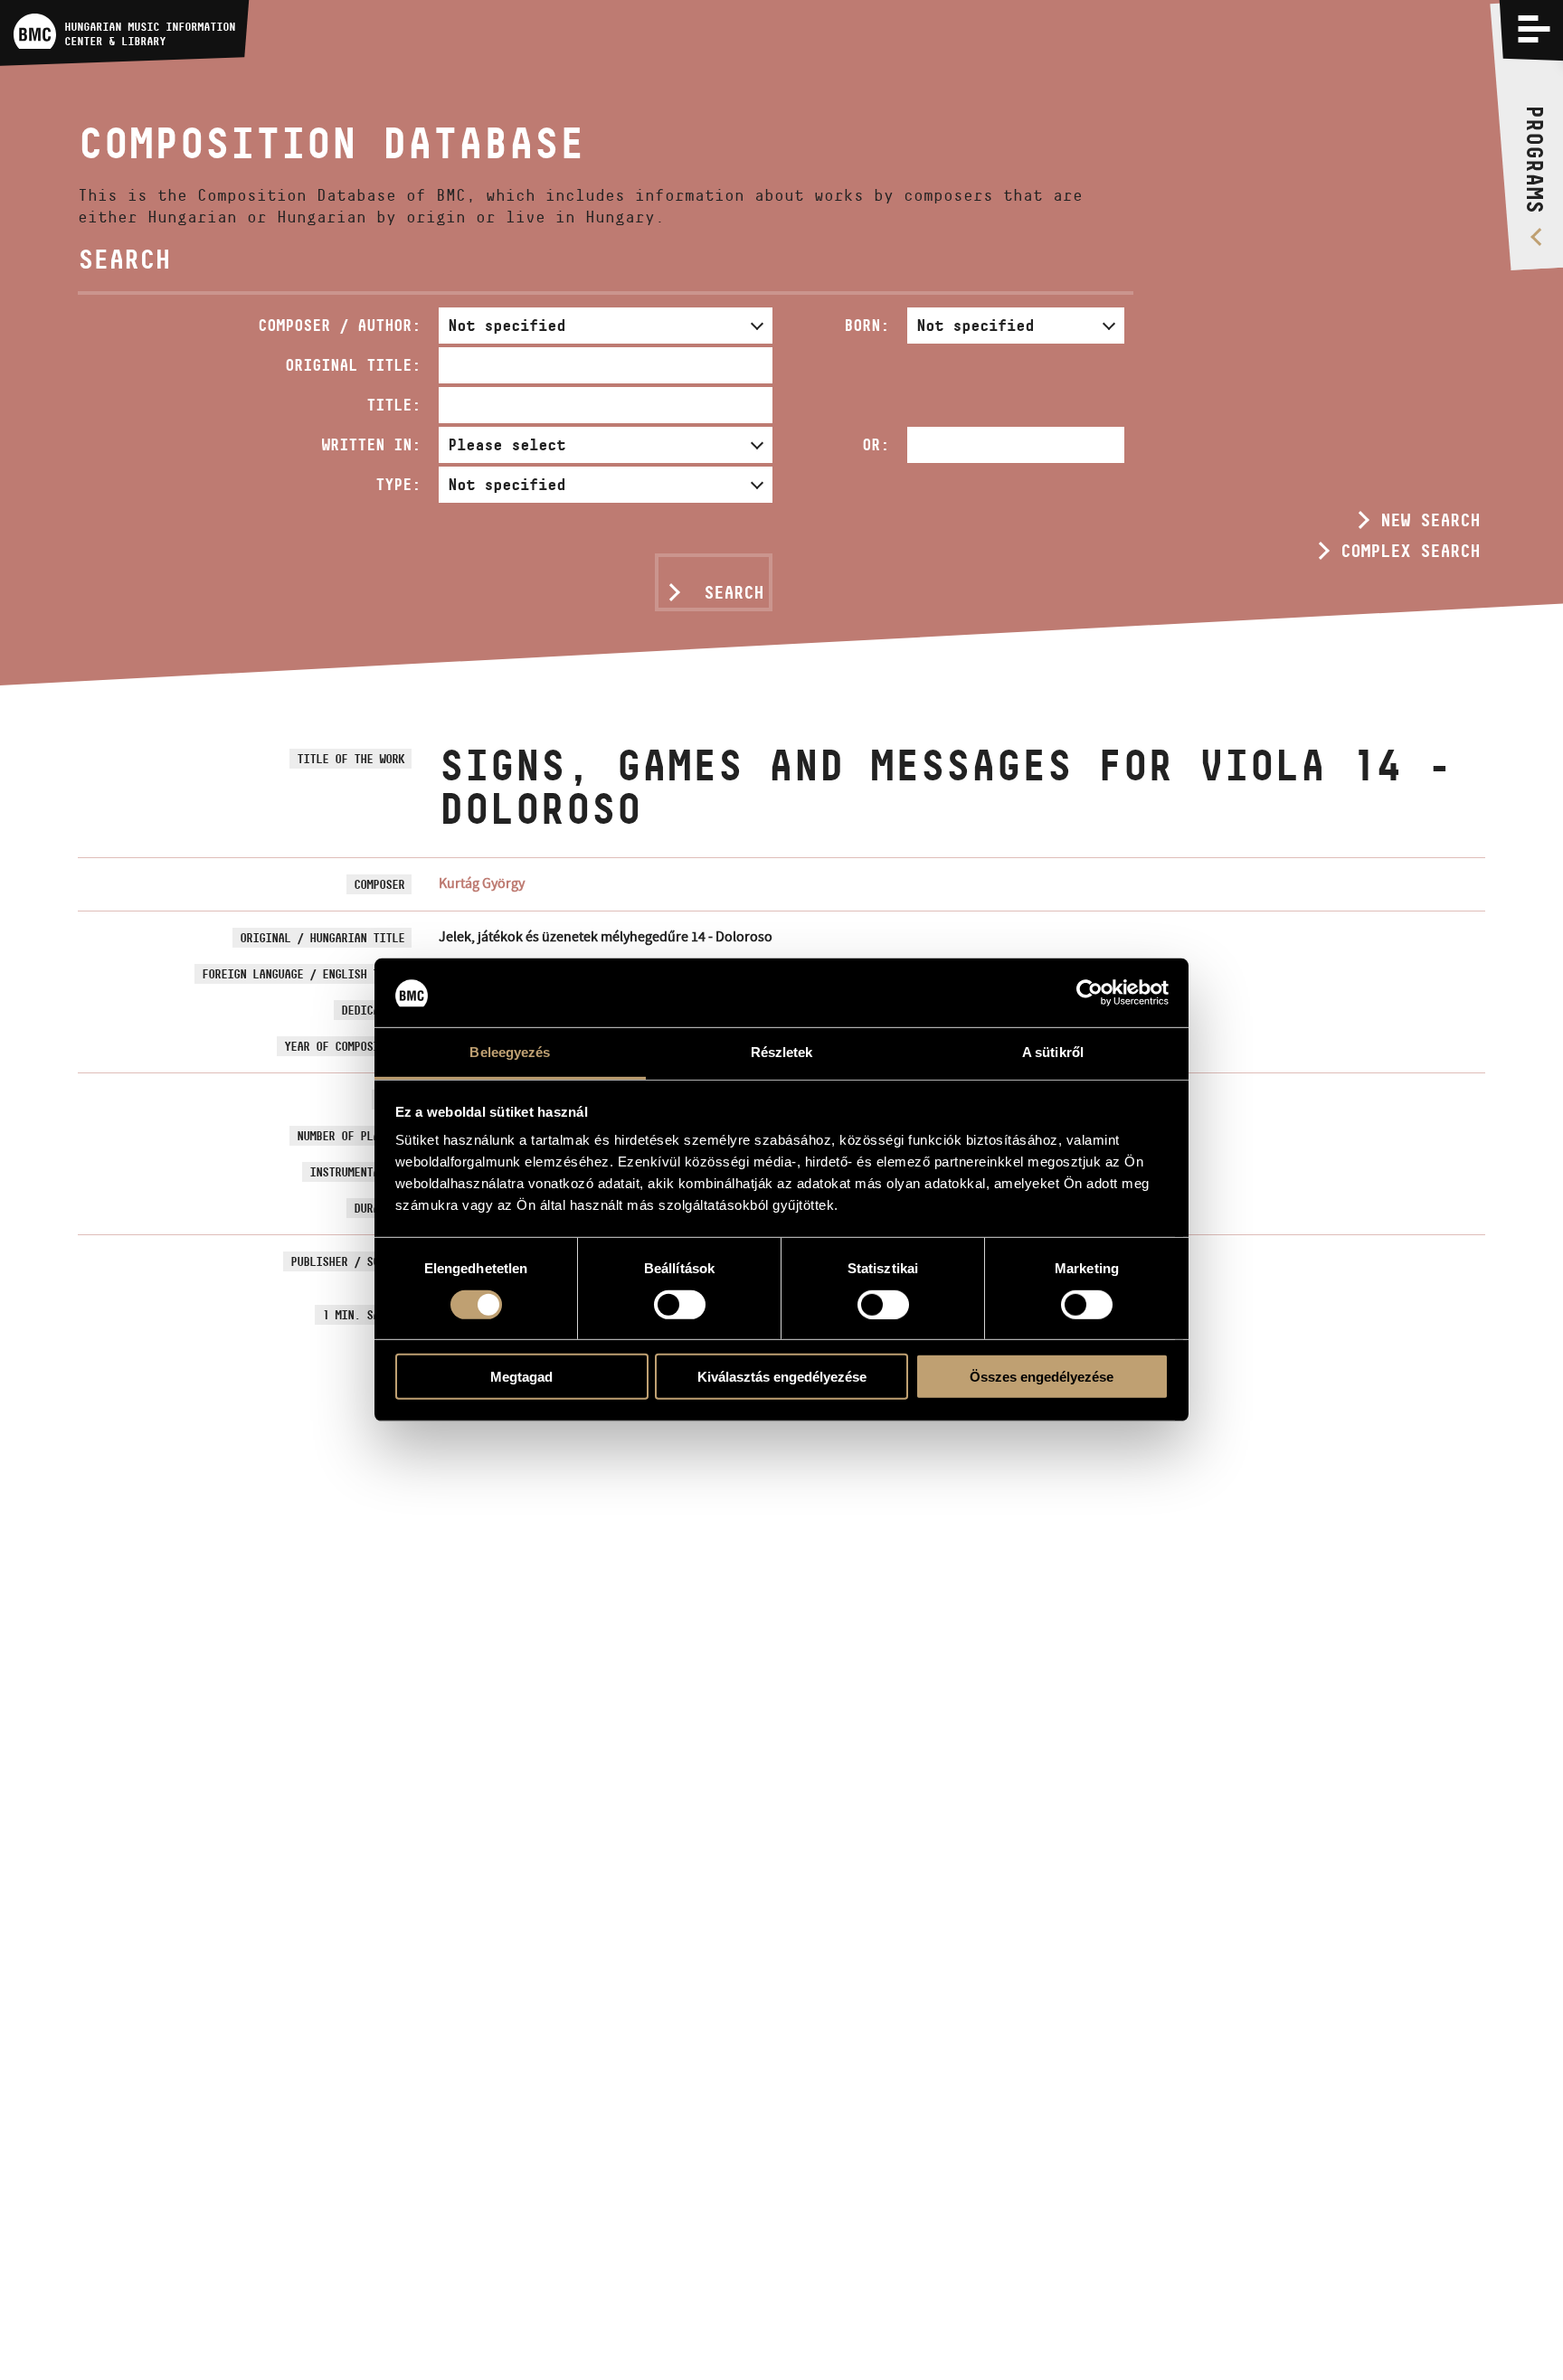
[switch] (680, 1305)
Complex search (1410, 551)
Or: (876, 444)
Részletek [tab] (782, 1053)
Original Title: (353, 365)
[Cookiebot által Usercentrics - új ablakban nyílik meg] (1089, 993)
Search (734, 592)
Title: (393, 405)
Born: (867, 325)
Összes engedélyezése (1042, 1377)
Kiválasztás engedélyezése (782, 1377)
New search (1430, 520)
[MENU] (1534, 29)
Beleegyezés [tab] (510, 1053)
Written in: (371, 444)
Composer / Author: (339, 325)
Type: (398, 484)
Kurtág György (482, 883)
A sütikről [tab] (1053, 1053)
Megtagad (521, 1377)
